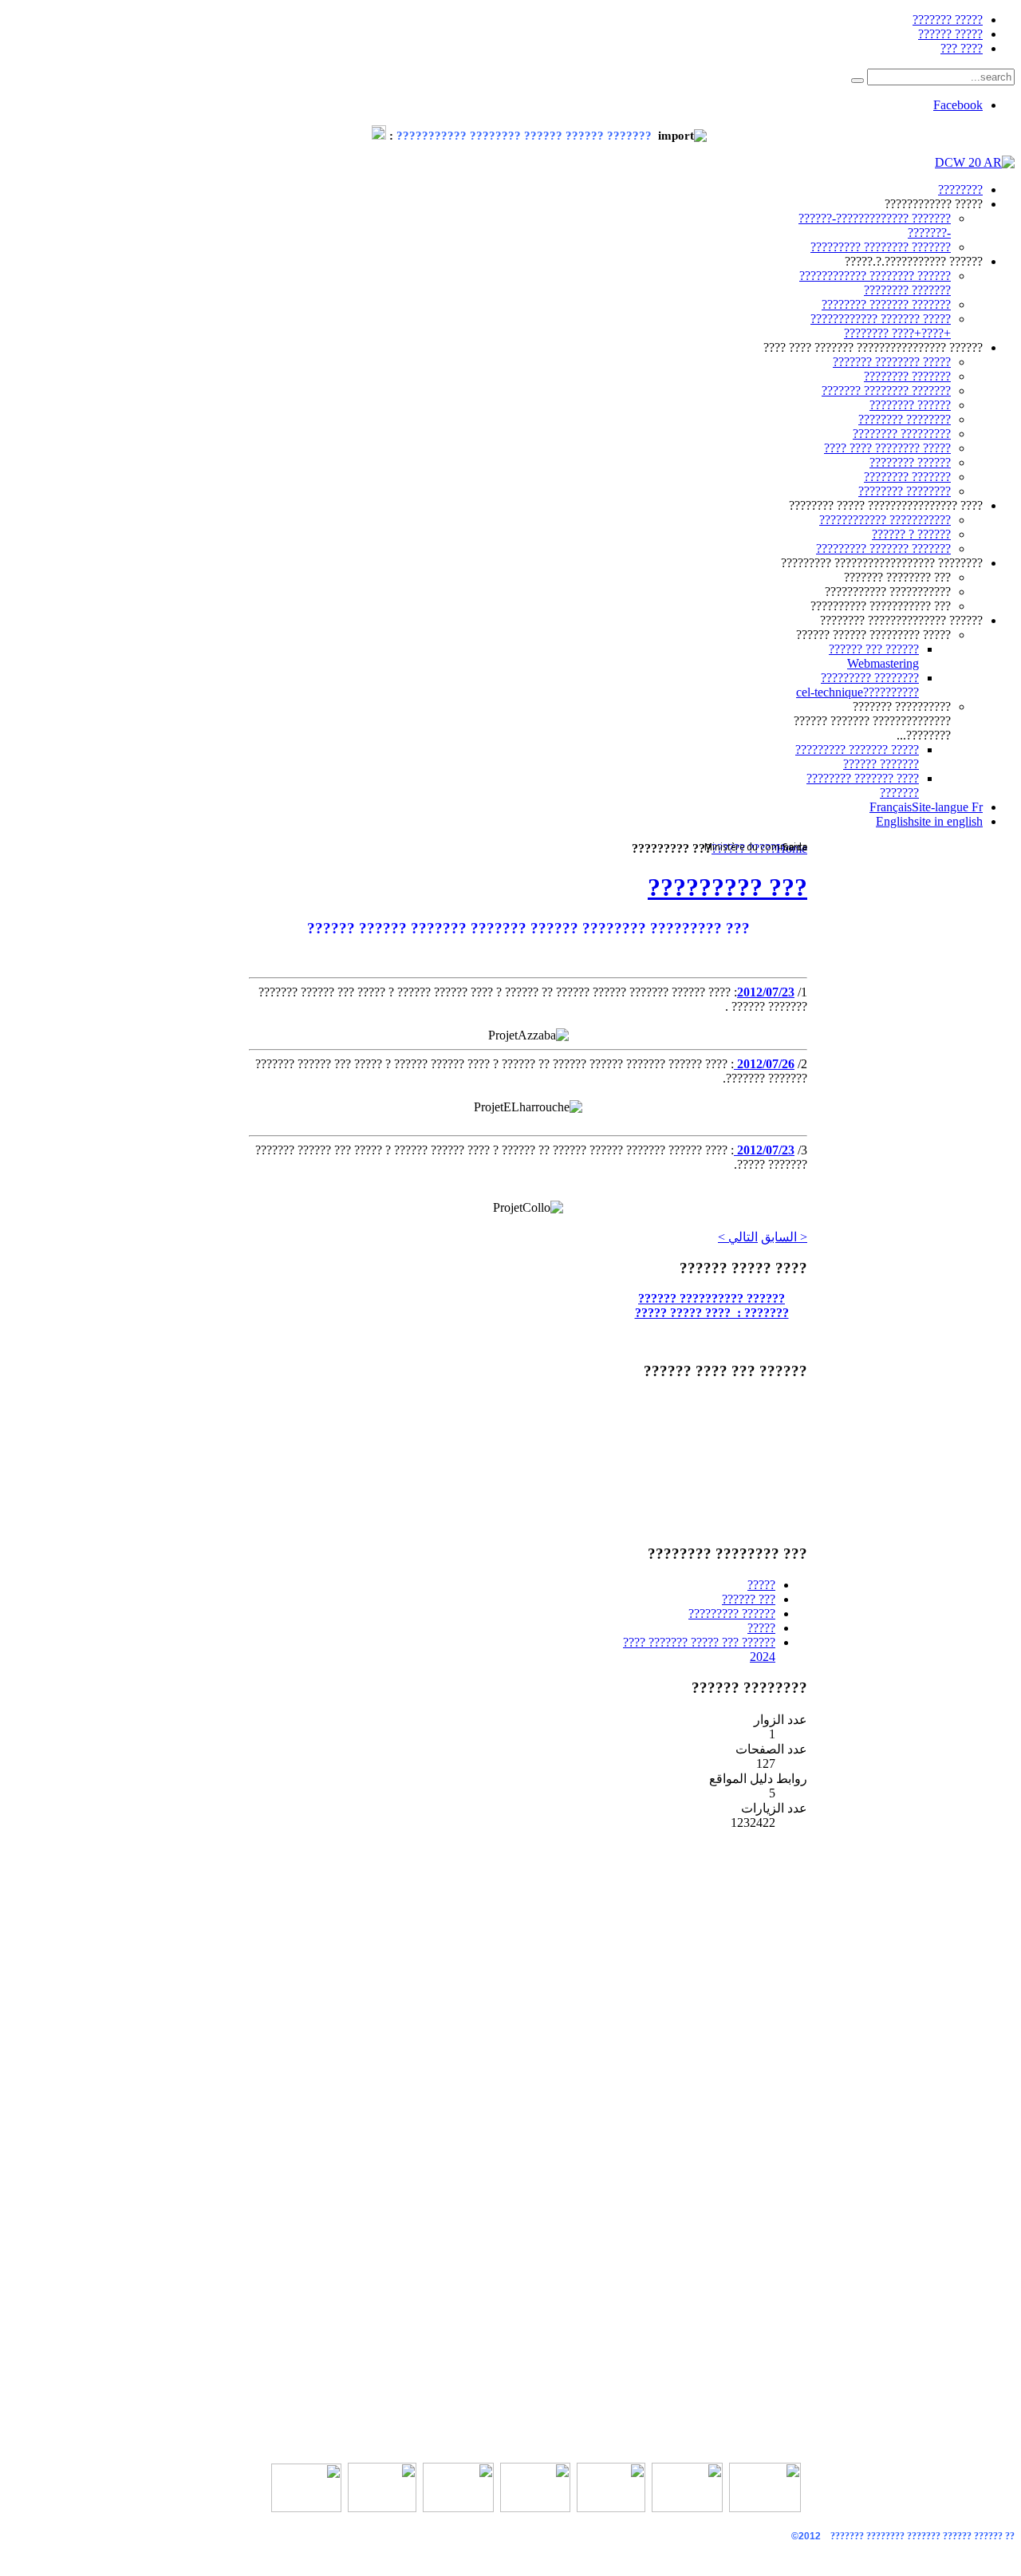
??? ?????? (749, 1599)
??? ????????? (727, 887)
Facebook (958, 105)
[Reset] (857, 81)
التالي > (738, 1237)
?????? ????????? (732, 1613)
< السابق (784, 1237)
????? (761, 1585)
